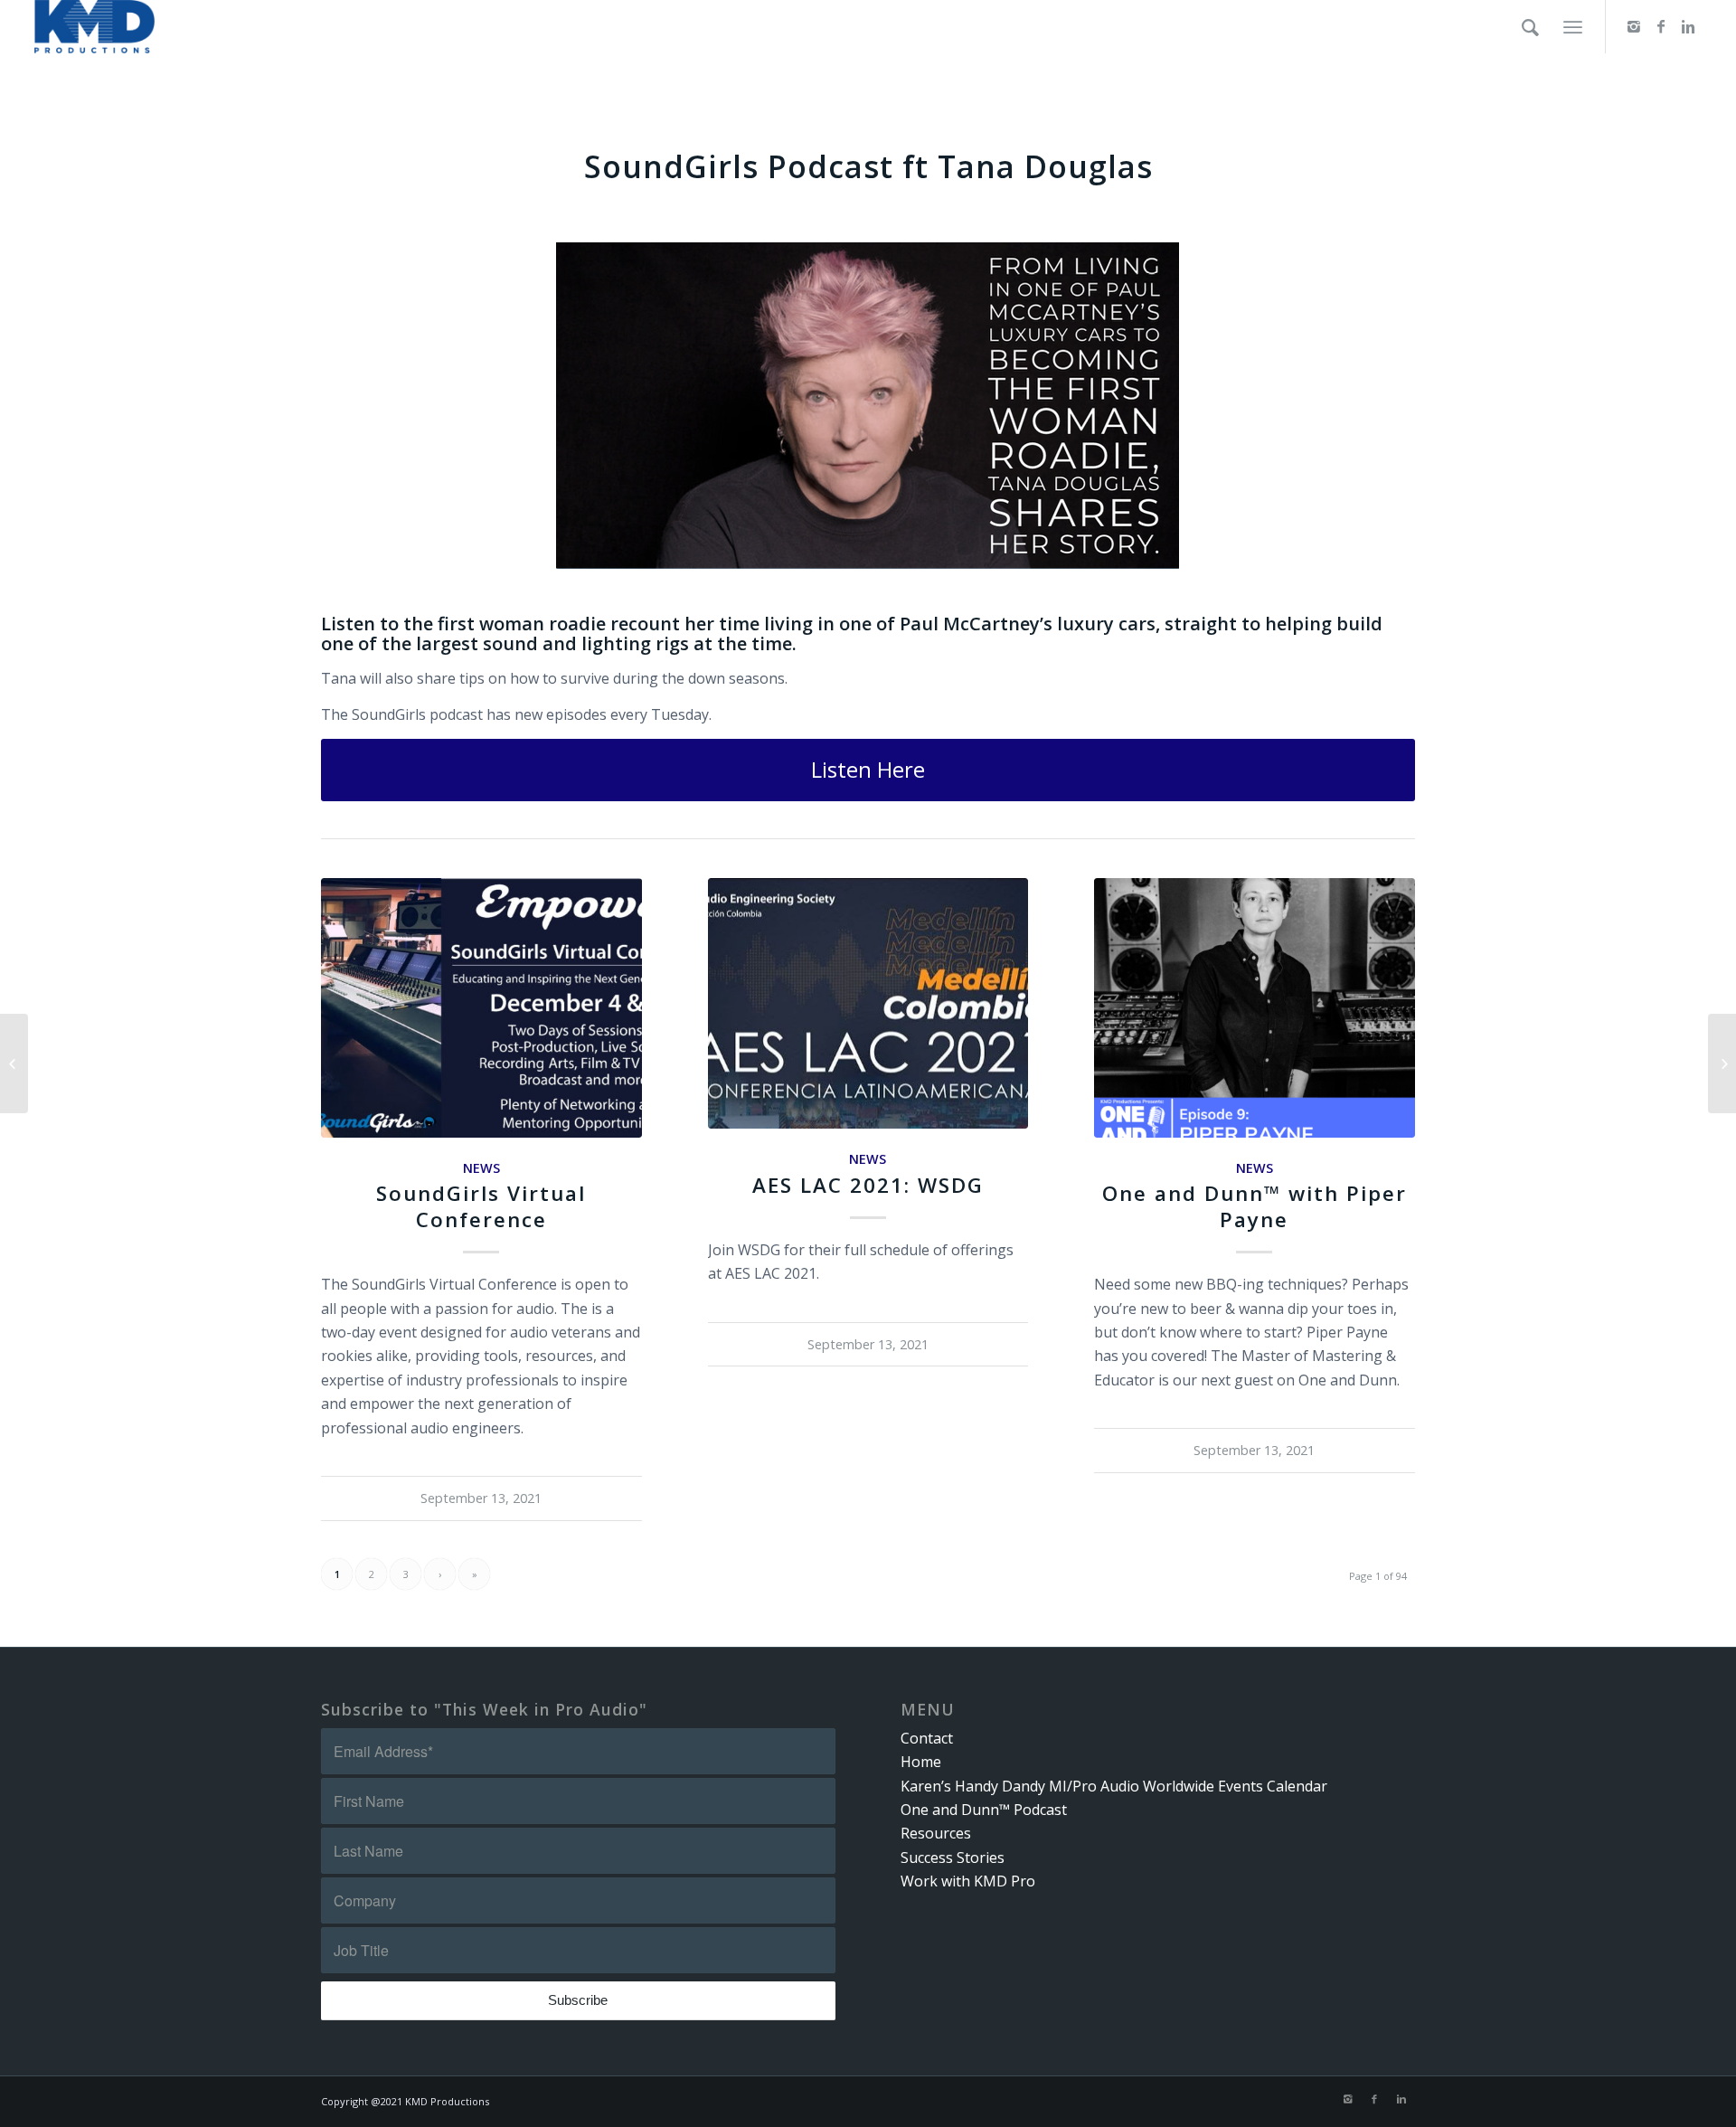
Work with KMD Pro (968, 1881)
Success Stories (953, 1858)
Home (921, 1762)
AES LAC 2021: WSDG (868, 1185)
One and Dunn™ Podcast (984, 1810)
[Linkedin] (1688, 26)
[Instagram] (1634, 26)
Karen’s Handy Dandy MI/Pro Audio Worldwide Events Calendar (1114, 1786)
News (481, 1168)
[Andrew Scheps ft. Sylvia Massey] (1722, 1063)
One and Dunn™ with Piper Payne (1255, 1206)
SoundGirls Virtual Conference (481, 1206)
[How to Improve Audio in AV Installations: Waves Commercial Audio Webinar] (14, 1063)
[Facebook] (1661, 26)
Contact (927, 1738)
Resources (936, 1833)
